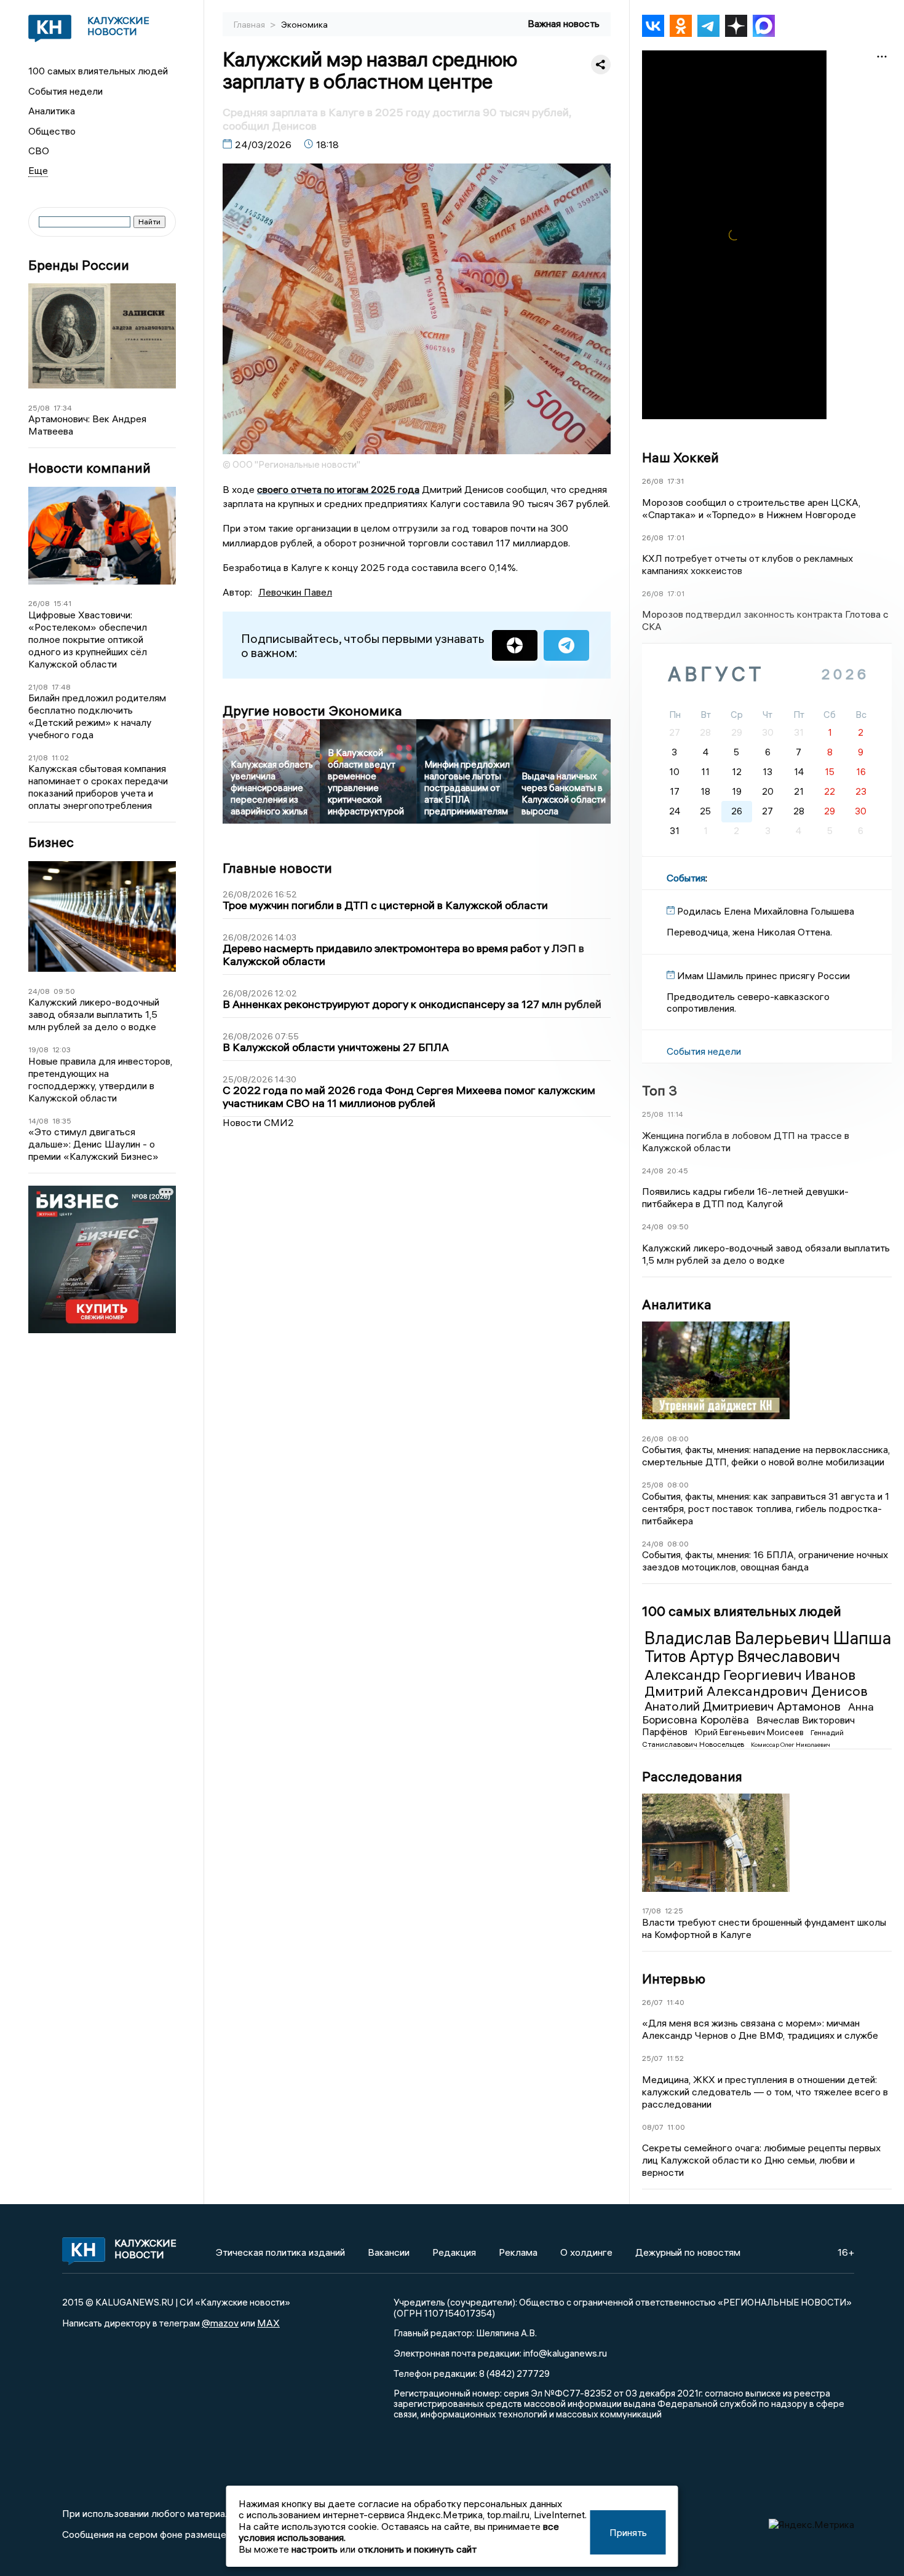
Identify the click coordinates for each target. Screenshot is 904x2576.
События (686, 878)
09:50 (64, 991)
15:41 (62, 603)
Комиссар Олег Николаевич (791, 1745)
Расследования (692, 1776)
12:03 (61, 1050)
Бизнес (51, 842)
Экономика (304, 25)
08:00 (678, 1439)
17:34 (63, 408)
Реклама (518, 2252)
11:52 (675, 2058)
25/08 (39, 408)
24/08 (39, 991)
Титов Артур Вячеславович (742, 1656)
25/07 (652, 2058)
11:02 (60, 758)
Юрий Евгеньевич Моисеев (750, 1732)
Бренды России (79, 265)
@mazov (220, 2323)
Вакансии (389, 2252)
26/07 (652, 2002)
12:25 (674, 1911)
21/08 (38, 687)
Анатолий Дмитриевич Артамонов (744, 1706)
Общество (52, 131)
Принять (628, 2532)
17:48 (61, 687)
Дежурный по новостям (688, 2252)
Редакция (454, 2252)
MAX (268, 2323)
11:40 (676, 2002)
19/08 (38, 1050)
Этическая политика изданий (280, 2252)
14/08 (38, 1121)
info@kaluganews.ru (565, 2353)
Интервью (674, 1979)
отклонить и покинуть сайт (417, 2549)
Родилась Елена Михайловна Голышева (766, 911)
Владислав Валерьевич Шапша (768, 1638)
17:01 (676, 538)
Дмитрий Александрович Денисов (756, 1691)
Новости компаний (89, 468)
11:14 (675, 1114)
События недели (65, 91)
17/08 (652, 1911)
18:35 (62, 1121)
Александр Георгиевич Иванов (750, 1674)
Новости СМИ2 (258, 1122)
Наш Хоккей (680, 457)
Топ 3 (660, 1090)
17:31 (676, 481)
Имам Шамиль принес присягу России (763, 975)
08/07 (653, 2127)
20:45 (678, 1171)
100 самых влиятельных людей (98, 71)
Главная (250, 25)
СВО (39, 151)
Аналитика (52, 111)
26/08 (39, 603)
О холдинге (586, 2252)
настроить (315, 2549)
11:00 (676, 2127)
